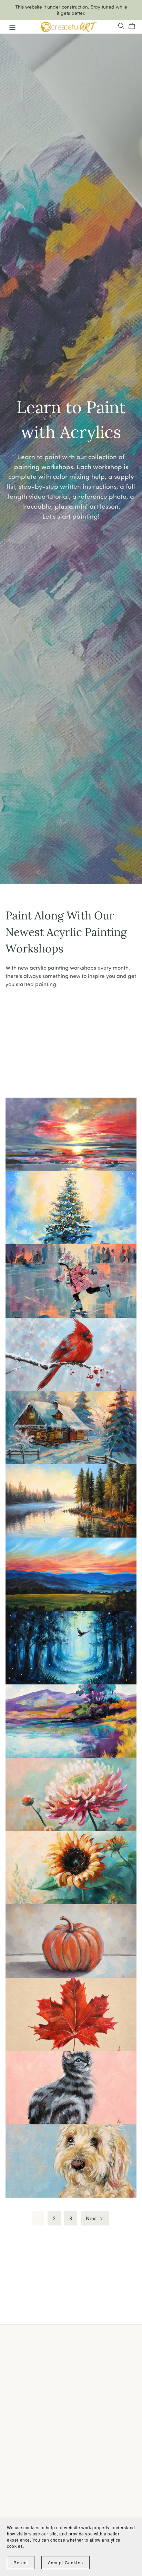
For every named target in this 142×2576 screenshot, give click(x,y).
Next (92, 2218)
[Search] (121, 26)
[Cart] (135, 26)
